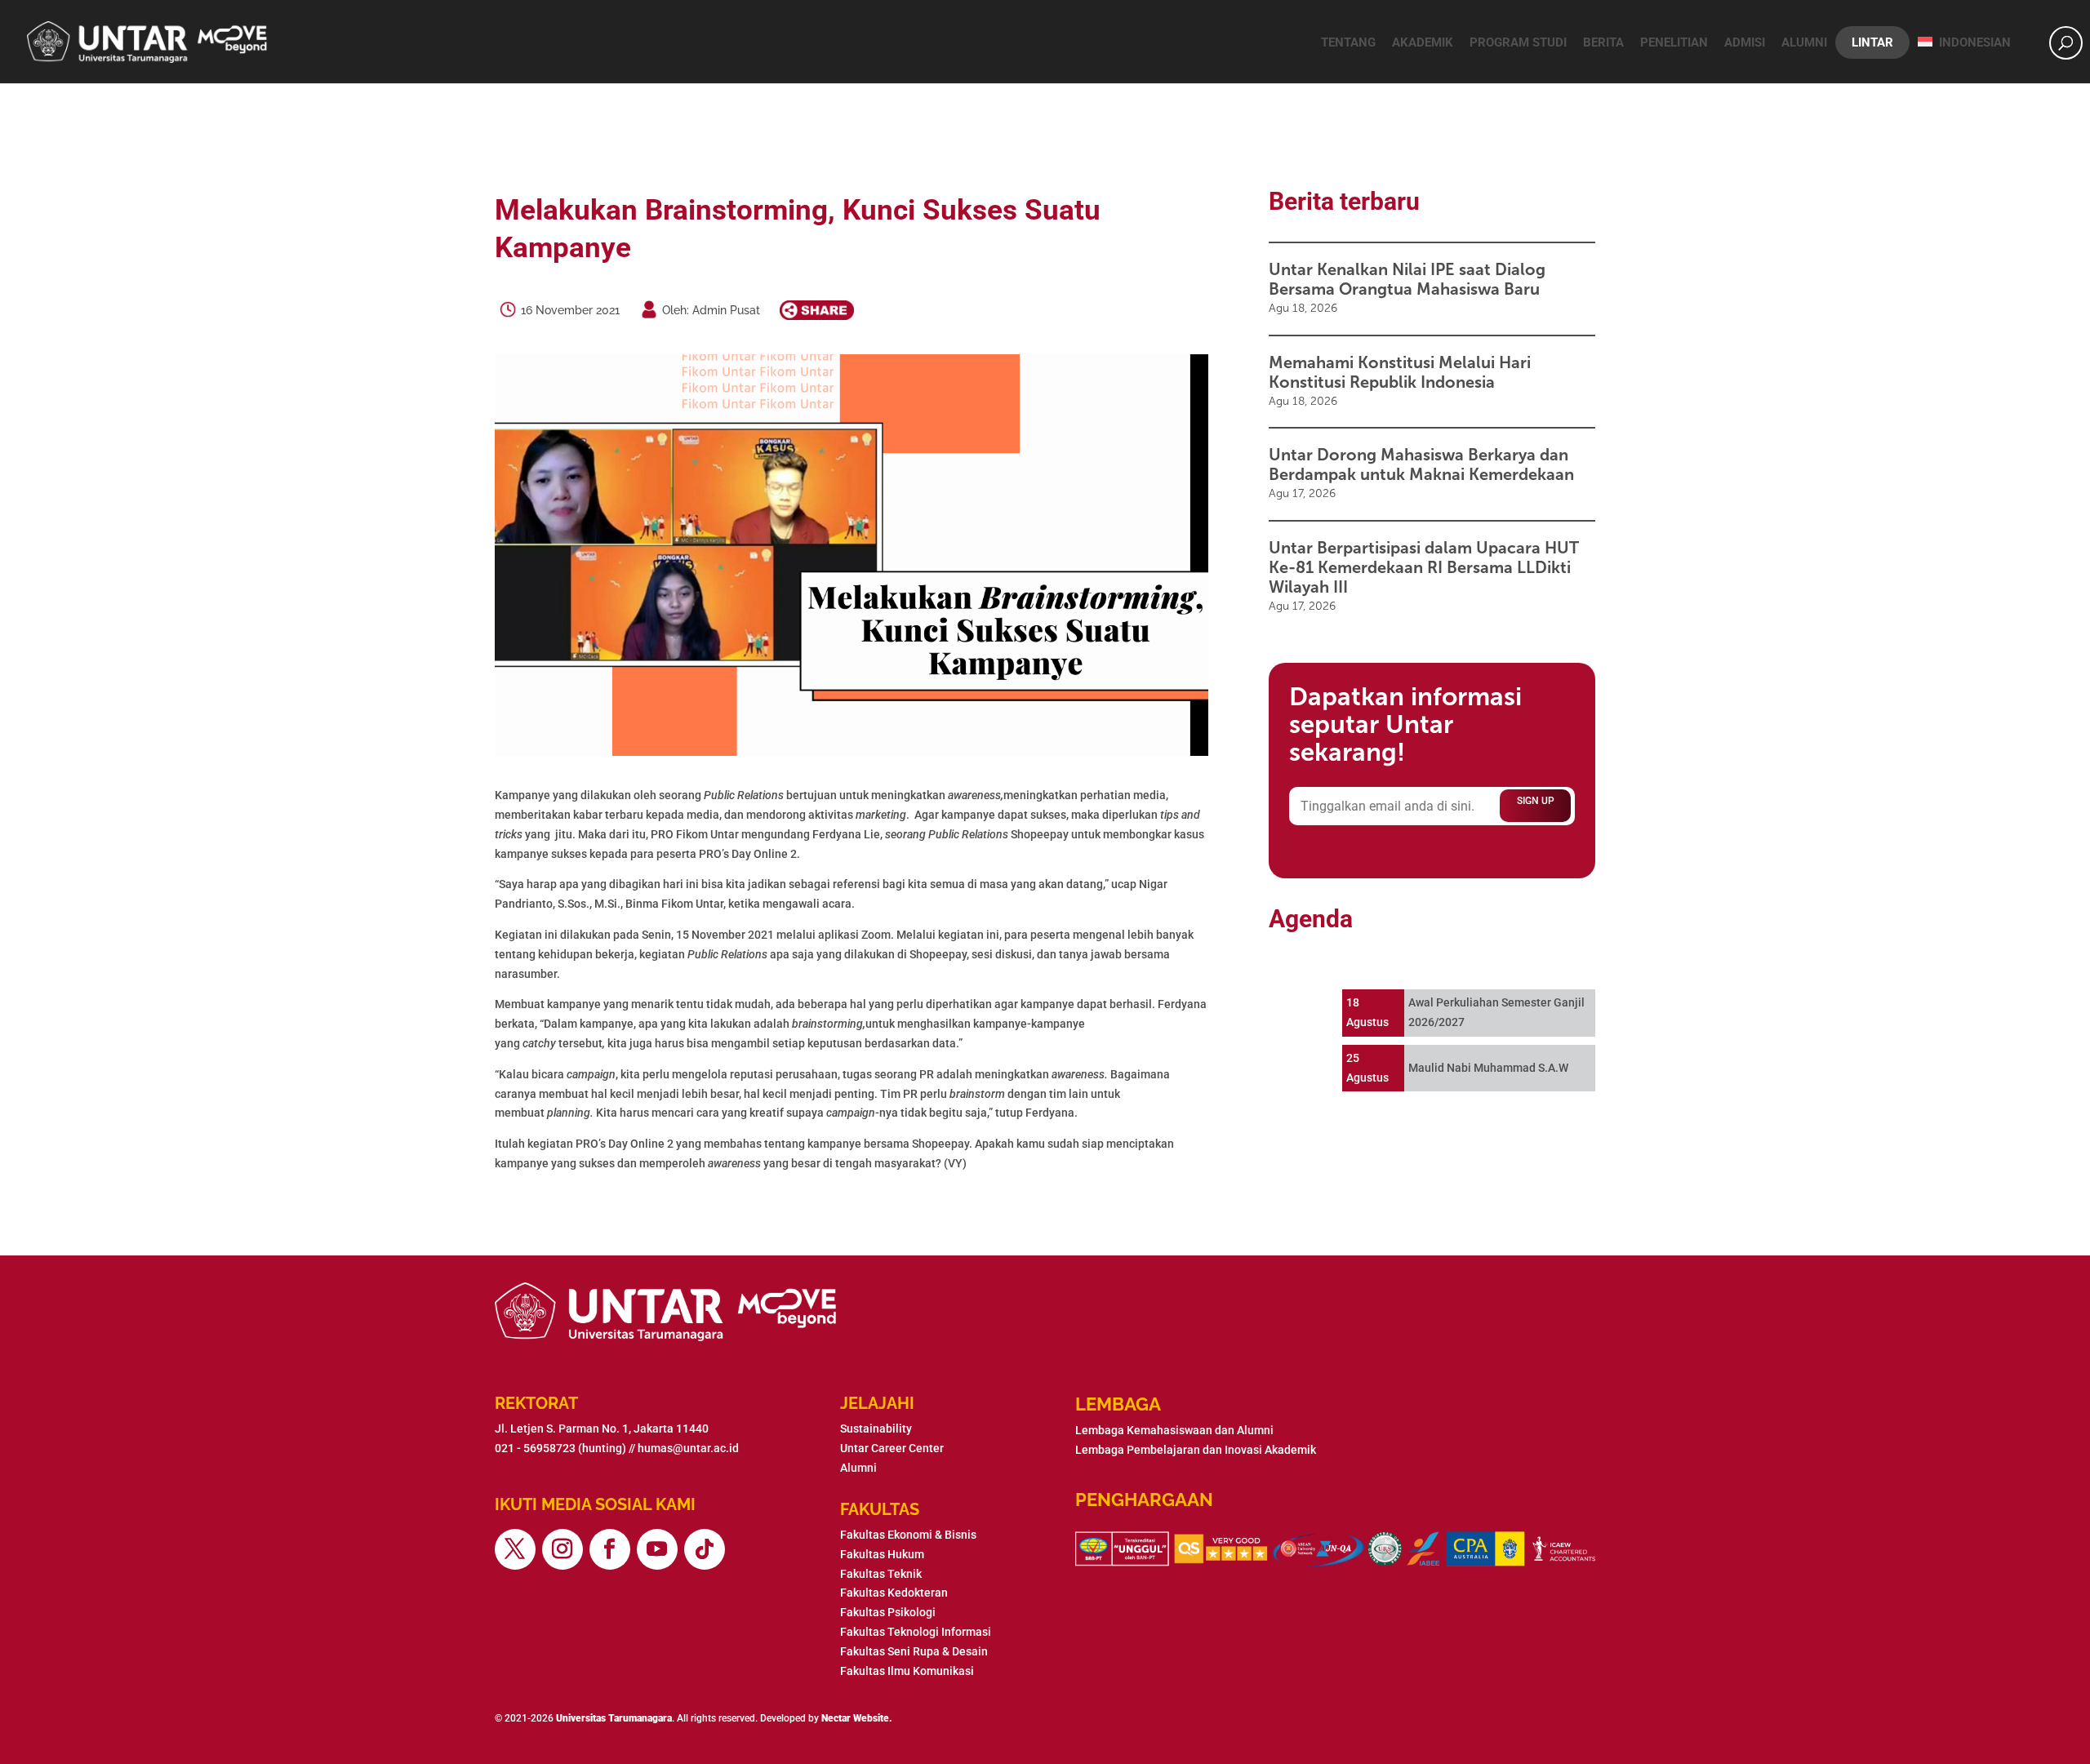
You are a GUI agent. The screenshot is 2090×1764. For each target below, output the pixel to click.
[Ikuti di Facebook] (610, 1549)
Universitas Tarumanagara (614, 1718)
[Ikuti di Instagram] (563, 1549)
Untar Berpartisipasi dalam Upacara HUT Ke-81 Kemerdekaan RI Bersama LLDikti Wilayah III (1424, 567)
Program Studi (1518, 42)
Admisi (1745, 42)
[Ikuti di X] (515, 1549)
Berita (1603, 42)
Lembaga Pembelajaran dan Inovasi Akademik (1196, 1450)
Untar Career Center (892, 1448)
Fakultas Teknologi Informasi (916, 1632)
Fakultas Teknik (881, 1574)
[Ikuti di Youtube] (657, 1549)
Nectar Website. (857, 1718)
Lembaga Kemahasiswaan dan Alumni (1174, 1430)
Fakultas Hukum (882, 1554)
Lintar (1872, 42)
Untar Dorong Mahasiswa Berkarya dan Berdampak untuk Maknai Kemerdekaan (1421, 464)
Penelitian (1674, 42)
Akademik (1423, 42)
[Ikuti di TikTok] (705, 1549)
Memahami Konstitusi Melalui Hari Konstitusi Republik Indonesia (1400, 372)
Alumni (1804, 42)
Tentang (1348, 42)
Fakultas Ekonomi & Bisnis (908, 1535)
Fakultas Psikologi (888, 1612)
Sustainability (876, 1429)
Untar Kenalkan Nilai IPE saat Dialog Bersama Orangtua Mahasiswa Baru (1407, 279)
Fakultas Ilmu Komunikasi (907, 1671)
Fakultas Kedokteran (894, 1593)
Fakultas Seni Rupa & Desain (914, 1651)
